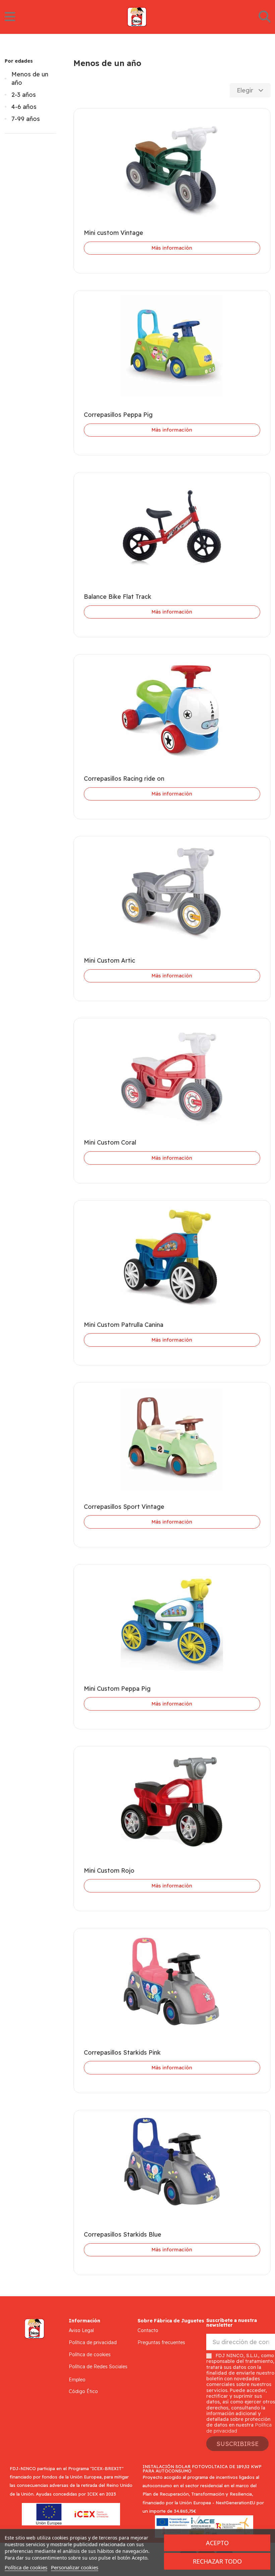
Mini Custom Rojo (109, 1871)
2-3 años (24, 95)
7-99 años (26, 119)
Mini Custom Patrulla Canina (124, 1325)
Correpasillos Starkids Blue (123, 2234)
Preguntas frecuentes (161, 2342)
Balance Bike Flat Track (118, 597)
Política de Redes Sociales (98, 2367)
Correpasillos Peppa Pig (118, 415)
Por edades (19, 61)
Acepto (217, 2543)
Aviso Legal (81, 2330)
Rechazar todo (217, 2561)
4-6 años (24, 107)
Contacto (148, 2330)
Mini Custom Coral (110, 1142)
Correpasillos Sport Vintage (124, 1507)
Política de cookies (90, 2355)
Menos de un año (30, 78)
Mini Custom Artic (109, 960)
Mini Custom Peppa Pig (117, 1689)
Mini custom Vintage (114, 233)
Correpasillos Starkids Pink (122, 2052)
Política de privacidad (93, 2342)
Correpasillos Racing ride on (124, 779)
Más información (172, 248)
